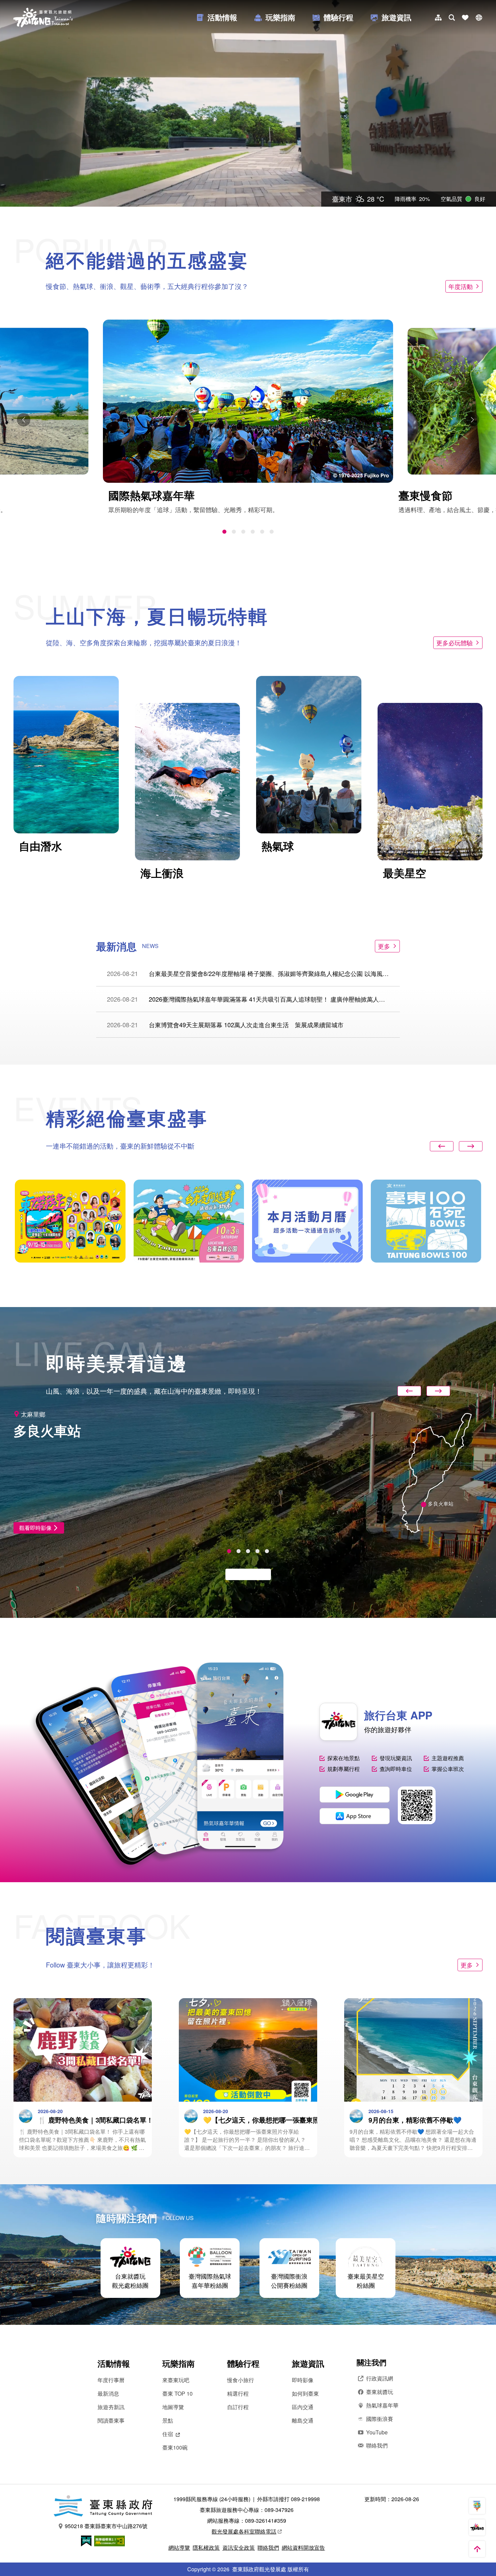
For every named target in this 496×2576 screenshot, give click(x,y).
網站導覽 (179, 2548)
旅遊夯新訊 (111, 2407)
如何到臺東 (305, 2393)
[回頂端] (477, 2549)
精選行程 (238, 2393)
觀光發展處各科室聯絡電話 (244, 2531)
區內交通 (303, 2407)
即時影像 (303, 2380)
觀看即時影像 (35, 1528)
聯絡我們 (377, 2445)
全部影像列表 (245, 1574)
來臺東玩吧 (176, 2380)
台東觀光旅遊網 (43, 18)
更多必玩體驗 (454, 643)
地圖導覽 (173, 2407)
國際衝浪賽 (380, 2419)
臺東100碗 (175, 2447)
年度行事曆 (111, 2380)
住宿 (168, 2434)
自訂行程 (238, 2407)
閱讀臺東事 (111, 2420)
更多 (384, 946)
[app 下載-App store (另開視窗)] (355, 1816)
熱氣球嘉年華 (382, 2405)
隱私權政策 (206, 2548)
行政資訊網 (380, 2378)
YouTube (377, 2432)
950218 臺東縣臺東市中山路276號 (106, 2526)
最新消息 (108, 2393)
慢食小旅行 (241, 2380)
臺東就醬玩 (380, 2392)
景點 (168, 2420)
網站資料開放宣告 (303, 2548)
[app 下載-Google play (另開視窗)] (355, 1795)
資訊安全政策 (239, 2548)
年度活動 (461, 286)
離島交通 (303, 2420)
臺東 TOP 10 (177, 2393)
